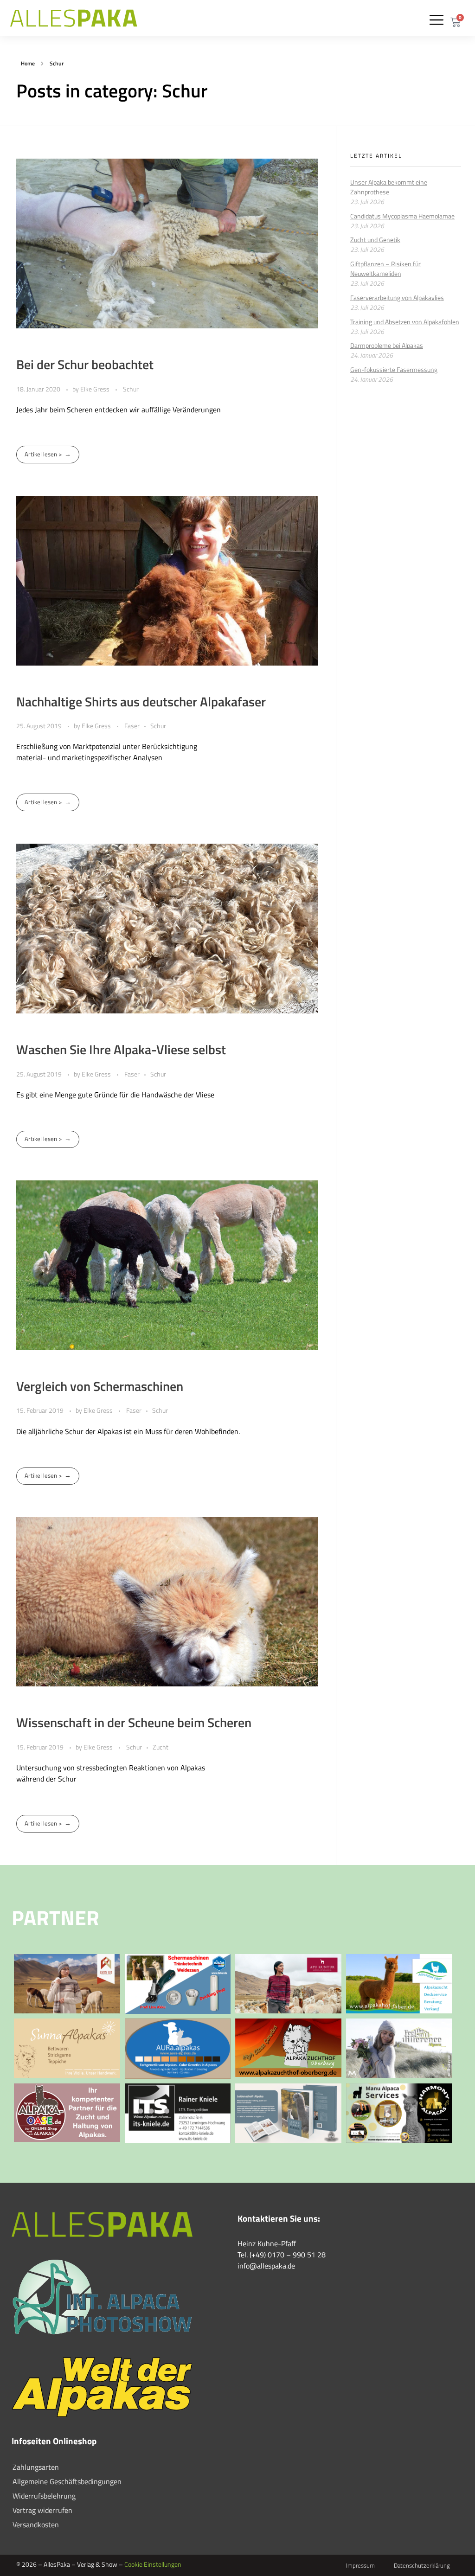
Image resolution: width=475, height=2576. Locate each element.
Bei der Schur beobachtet (85, 364)
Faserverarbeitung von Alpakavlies (397, 298)
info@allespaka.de (266, 2266)
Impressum (360, 2565)
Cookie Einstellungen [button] (153, 2564)
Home (28, 63)
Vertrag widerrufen (42, 2510)
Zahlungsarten (36, 2467)
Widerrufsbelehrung (44, 2496)
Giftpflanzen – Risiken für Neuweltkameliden (385, 269)
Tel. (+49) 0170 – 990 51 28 (282, 2255)
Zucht (160, 1747)
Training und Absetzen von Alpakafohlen (405, 322)
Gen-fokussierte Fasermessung (394, 369)
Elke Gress (96, 389)
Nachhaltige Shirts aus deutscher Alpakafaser (141, 702)
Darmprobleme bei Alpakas (387, 345)
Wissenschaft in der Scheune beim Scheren (134, 1722)
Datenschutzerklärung (422, 2565)
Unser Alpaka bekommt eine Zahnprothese (389, 187)
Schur (131, 389)
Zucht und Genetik (375, 240)
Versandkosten (36, 2525)
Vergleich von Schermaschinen (100, 1386)
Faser (132, 726)
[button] (437, 20)
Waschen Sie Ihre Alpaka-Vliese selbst (121, 1049)
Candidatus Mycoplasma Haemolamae (402, 216)
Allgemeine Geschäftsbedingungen (67, 2481)
